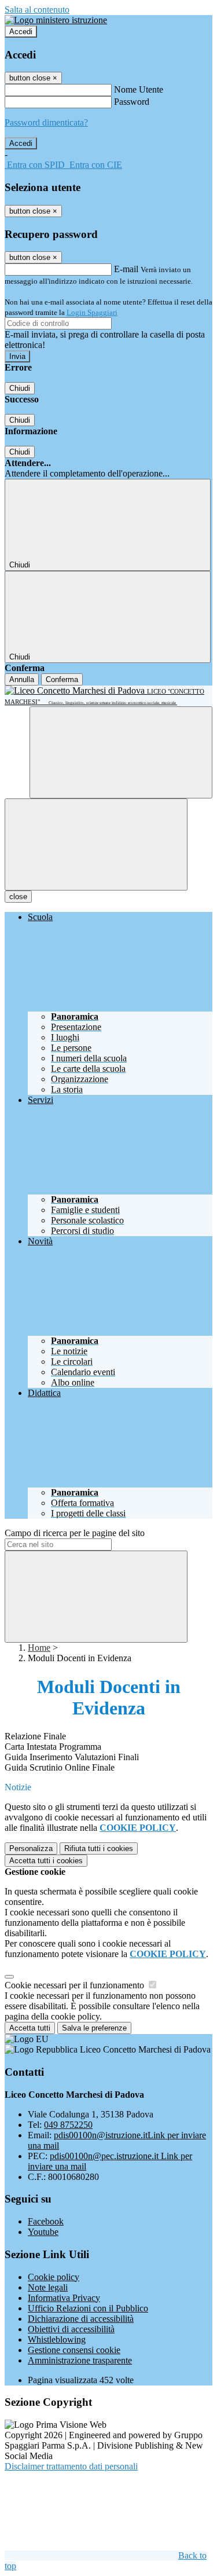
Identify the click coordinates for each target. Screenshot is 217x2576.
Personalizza (31, 1848)
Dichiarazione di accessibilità (81, 2319)
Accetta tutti (46, 1861)
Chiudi (20, 388)
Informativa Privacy (64, 2298)
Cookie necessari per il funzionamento (76, 1985)
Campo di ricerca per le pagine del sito (75, 1533)
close (18, 897)
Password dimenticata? (46, 122)
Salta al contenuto (37, 10)
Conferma (62, 679)
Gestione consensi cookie (74, 2350)
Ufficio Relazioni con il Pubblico (88, 2308)
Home (39, 1648)
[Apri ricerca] (121, 752)
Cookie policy (54, 2277)
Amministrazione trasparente (80, 2360)
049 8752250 (68, 2125)
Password (132, 102)
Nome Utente (139, 89)
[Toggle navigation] (96, 844)
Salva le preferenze (94, 2028)
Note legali (48, 2287)
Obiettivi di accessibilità (71, 2329)
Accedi (21, 32)
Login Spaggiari (92, 312)
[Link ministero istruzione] (56, 20)
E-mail (126, 269)
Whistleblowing (57, 2339)
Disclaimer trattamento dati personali (71, 2466)
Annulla (22, 679)
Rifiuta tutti (99, 1848)
